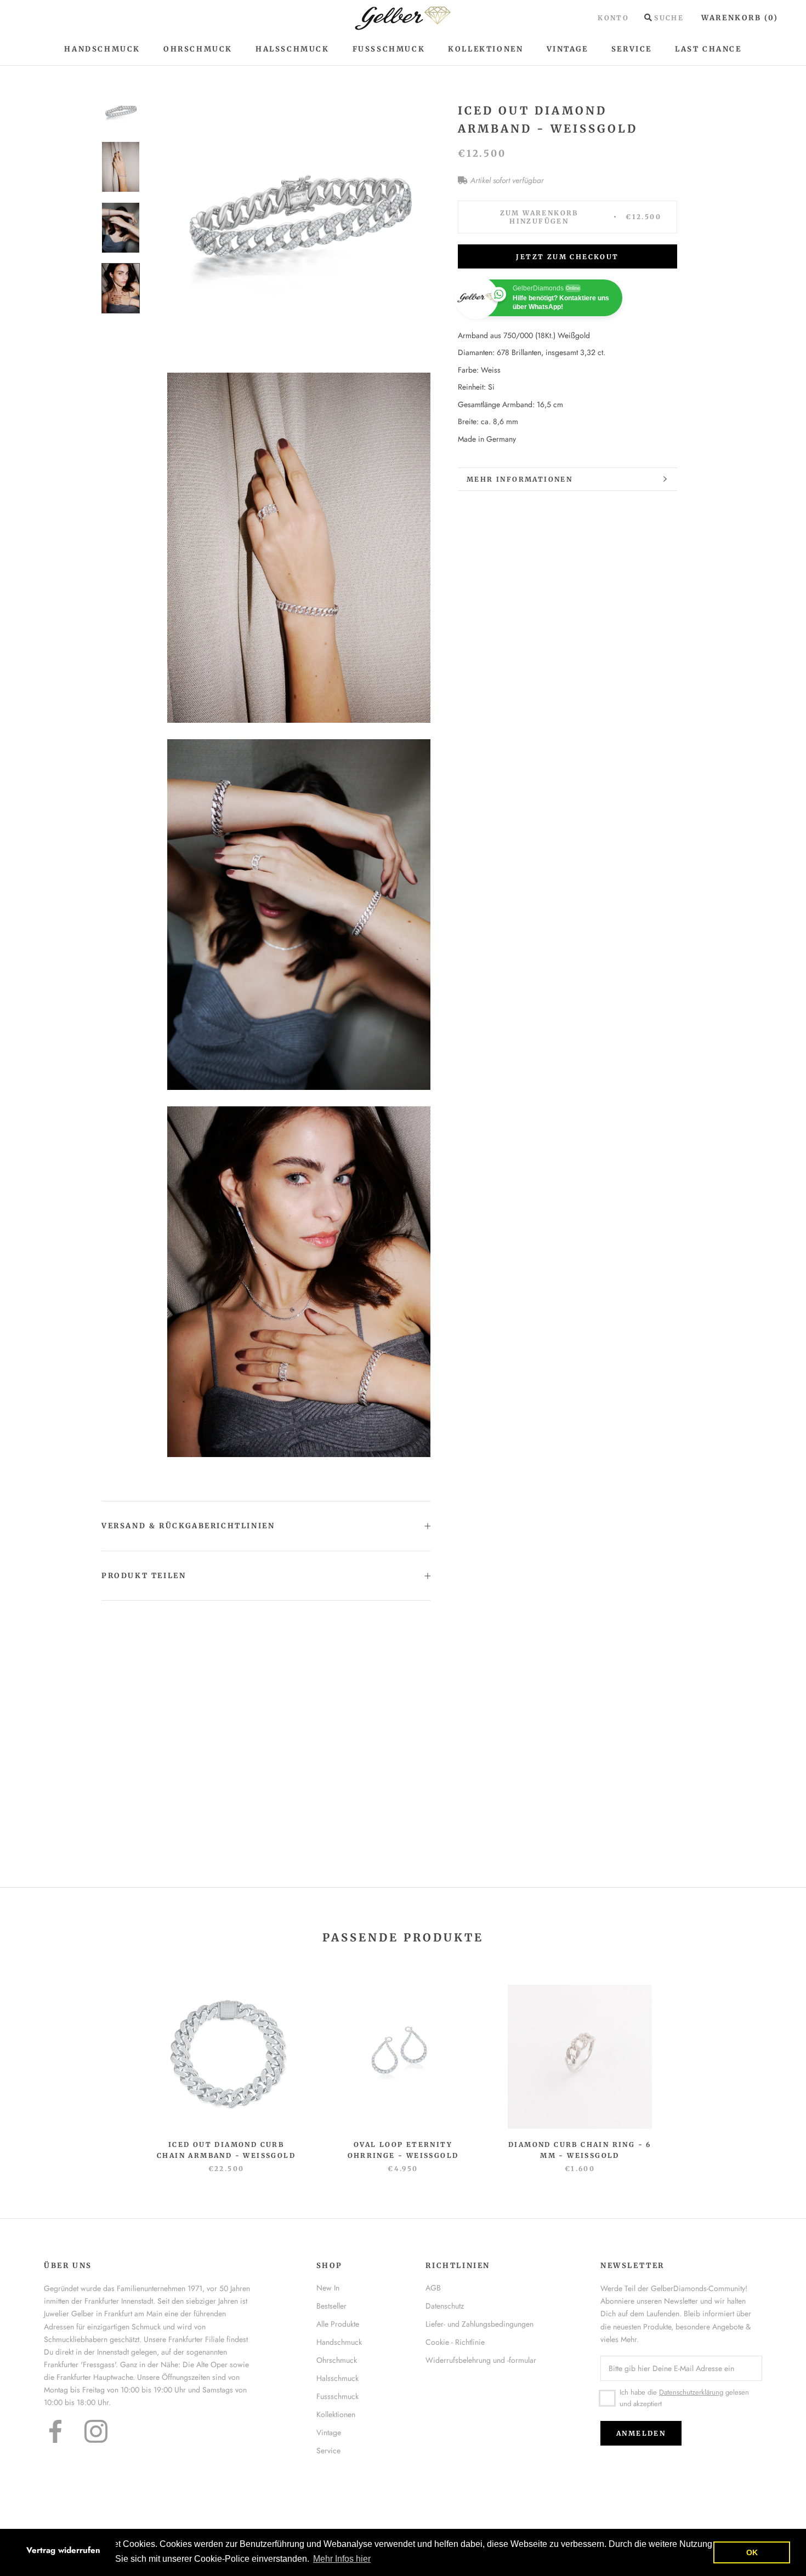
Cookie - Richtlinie (455, 2342)
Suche (669, 18)
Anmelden (641, 2433)
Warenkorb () (740, 18)
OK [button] (752, 2552)
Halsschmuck (293, 49)
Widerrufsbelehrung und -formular (481, 2360)
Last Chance (708, 49)
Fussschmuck (337, 2396)
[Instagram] (96, 2431)
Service (632, 49)
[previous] (34, 2067)
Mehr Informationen (520, 479)
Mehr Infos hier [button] (342, 2559)
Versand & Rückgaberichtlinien (188, 1526)
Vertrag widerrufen (63, 2550)
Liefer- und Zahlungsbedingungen (479, 2324)
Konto (613, 18)
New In (328, 2288)
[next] (772, 2067)
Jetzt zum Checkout (567, 257)
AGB (433, 2288)
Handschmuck (102, 49)
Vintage (567, 49)
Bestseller (331, 2306)
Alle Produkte (338, 2324)
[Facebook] (55, 2431)
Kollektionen (486, 49)
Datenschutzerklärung (691, 2392)
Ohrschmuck (198, 49)
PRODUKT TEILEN (144, 1576)
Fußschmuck (389, 49)
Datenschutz (445, 2306)
